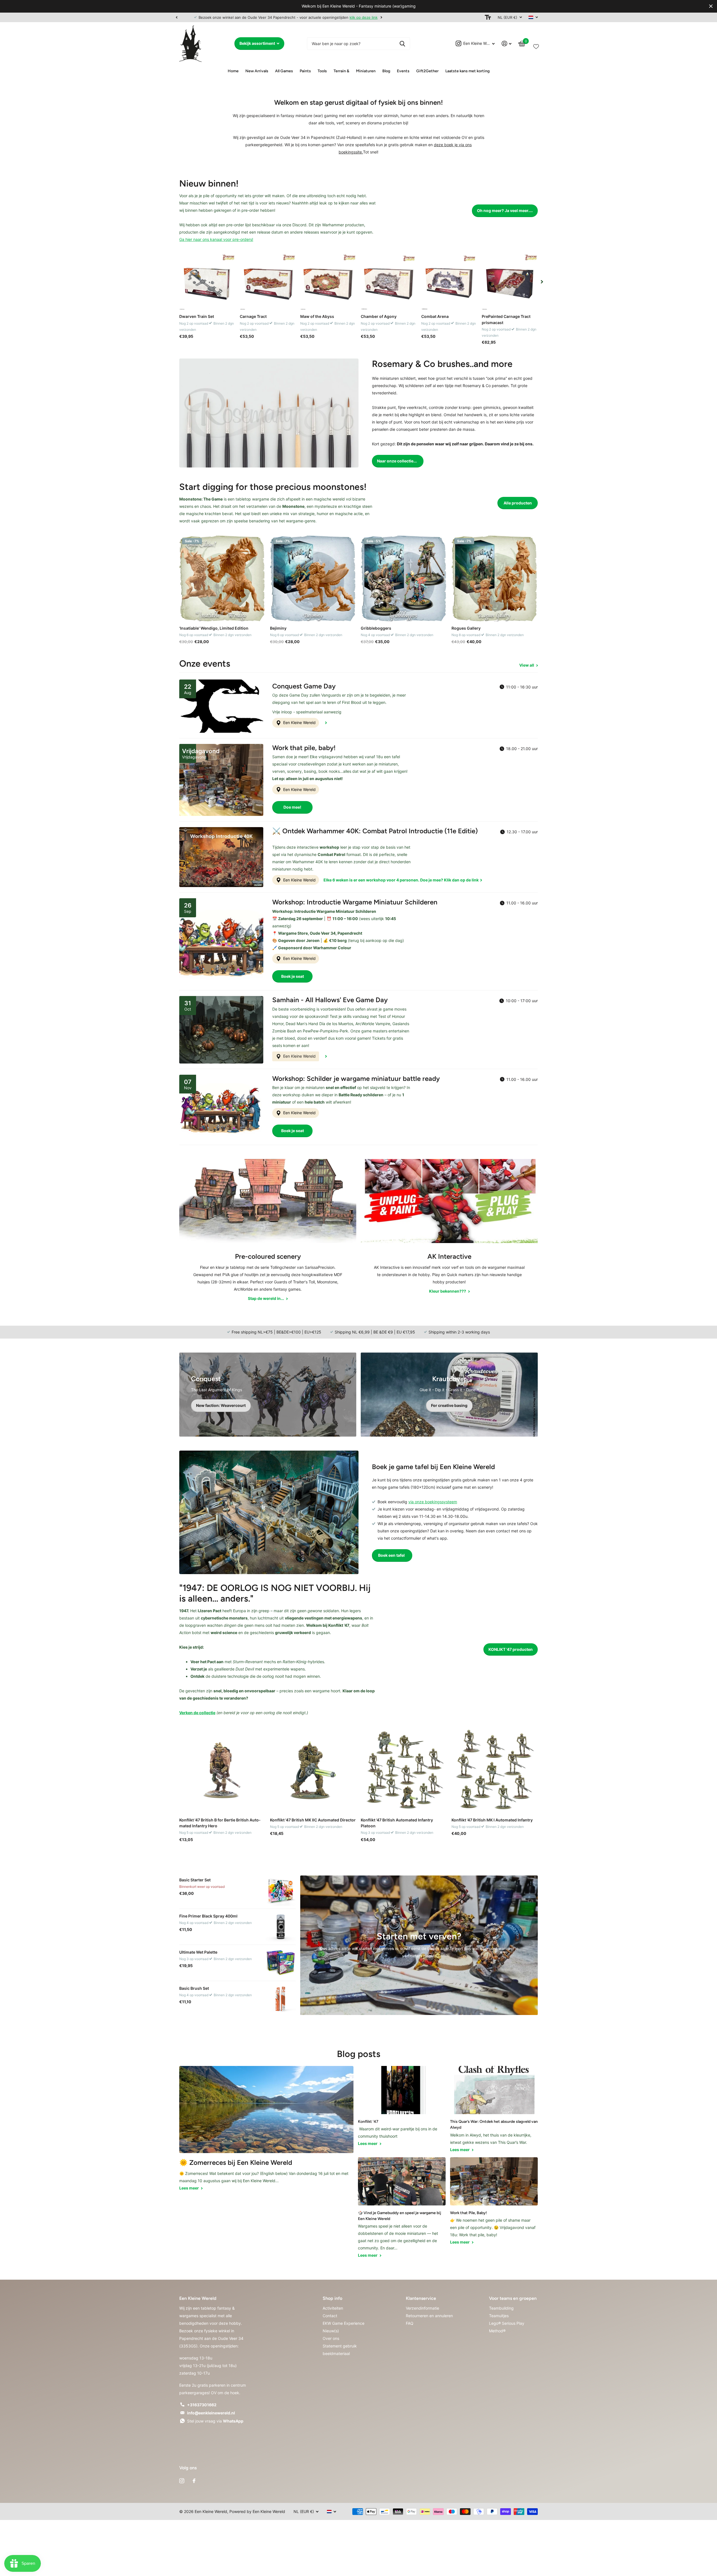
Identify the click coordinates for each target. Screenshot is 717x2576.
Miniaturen (366, 71)
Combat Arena (435, 316)
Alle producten (518, 503)
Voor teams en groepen (513, 2298)
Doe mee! (292, 807)
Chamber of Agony (379, 316)
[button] (176, 17)
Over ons (331, 2338)
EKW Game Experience (344, 2323)
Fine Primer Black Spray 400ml (208, 1916)
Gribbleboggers (376, 628)
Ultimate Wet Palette (198, 1952)
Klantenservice (421, 2298)
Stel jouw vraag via (215, 2421)
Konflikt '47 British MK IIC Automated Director (313, 1820)
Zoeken (402, 44)
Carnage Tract (253, 316)
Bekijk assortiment (258, 43)
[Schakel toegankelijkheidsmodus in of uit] (488, 17)
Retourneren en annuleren (429, 2316)
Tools (322, 71)
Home (233, 71)
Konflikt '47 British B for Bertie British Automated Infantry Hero (220, 1823)
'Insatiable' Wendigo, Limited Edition (214, 628)
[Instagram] (182, 2481)
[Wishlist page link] (536, 45)
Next (366, 17)
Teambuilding (501, 2308)
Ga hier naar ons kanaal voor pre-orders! (216, 239)
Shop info (332, 2298)
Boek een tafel (392, 1555)
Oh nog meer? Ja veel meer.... (505, 210)
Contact (330, 2316)
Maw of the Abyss (317, 316)
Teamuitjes (499, 2316)
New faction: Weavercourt (221, 1405)
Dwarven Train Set (197, 316)
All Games (284, 71)
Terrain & (341, 71)
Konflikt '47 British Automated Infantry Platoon (397, 1823)
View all (527, 665)
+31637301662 (202, 2405)
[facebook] (194, 2481)
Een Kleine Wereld (299, 722)
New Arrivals (257, 71)
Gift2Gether (427, 71)
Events (403, 71)
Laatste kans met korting (467, 71)
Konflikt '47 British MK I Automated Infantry (492, 1820)
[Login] (507, 44)
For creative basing (449, 1405)
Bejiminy (278, 628)
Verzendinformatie (422, 2308)
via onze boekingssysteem (433, 1502)
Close (711, 6)
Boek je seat (293, 976)
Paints (305, 71)
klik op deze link (349, 17)
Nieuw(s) (331, 2331)
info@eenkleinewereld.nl (211, 2413)
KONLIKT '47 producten (511, 1649)
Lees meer (189, 2188)
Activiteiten (333, 2308)
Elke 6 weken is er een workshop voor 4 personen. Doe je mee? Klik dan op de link (401, 880)
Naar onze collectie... (397, 461)
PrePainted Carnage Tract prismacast (506, 319)
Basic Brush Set (194, 1988)
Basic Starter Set (195, 1880)
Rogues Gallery (466, 628)
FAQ (410, 2323)
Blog (386, 71)
